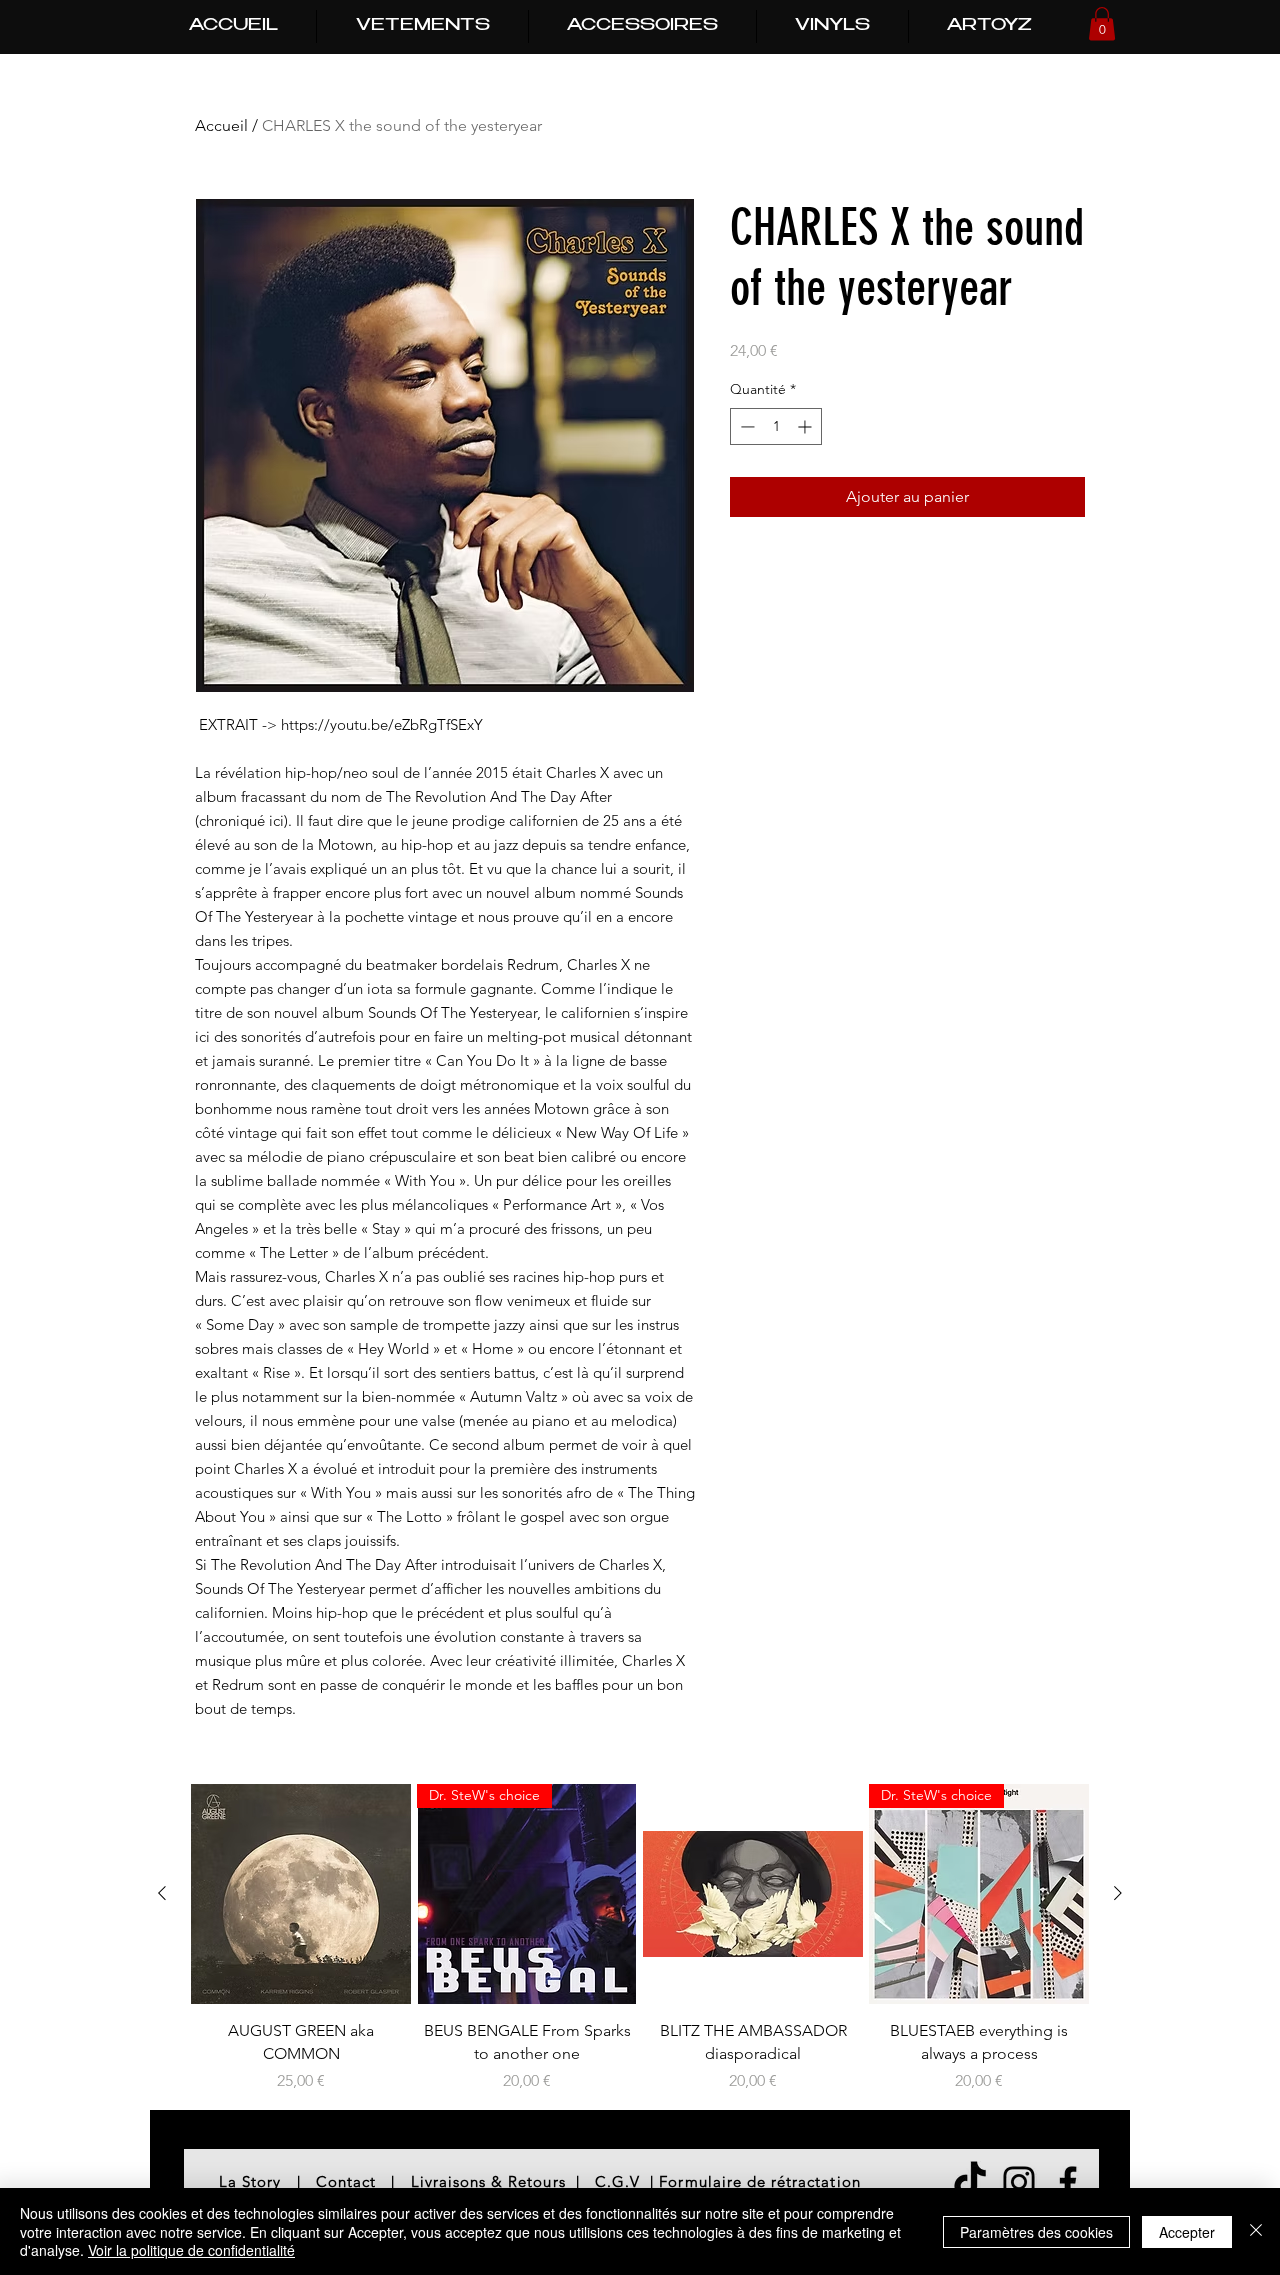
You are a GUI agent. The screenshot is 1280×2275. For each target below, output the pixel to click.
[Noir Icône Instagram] (1019, 2182)
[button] (1102, 23)
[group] (640, 1938)
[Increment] (806, 426)
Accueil (221, 125)
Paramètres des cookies (1036, 2232)
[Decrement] (745, 426)
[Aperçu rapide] (301, 1894)
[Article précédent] (162, 1893)
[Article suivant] (1118, 1893)
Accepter (1187, 2232)
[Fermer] (1256, 2231)
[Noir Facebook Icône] (1068, 2182)
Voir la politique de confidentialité (191, 2250)
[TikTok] (970, 2182)
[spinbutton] (776, 426)
